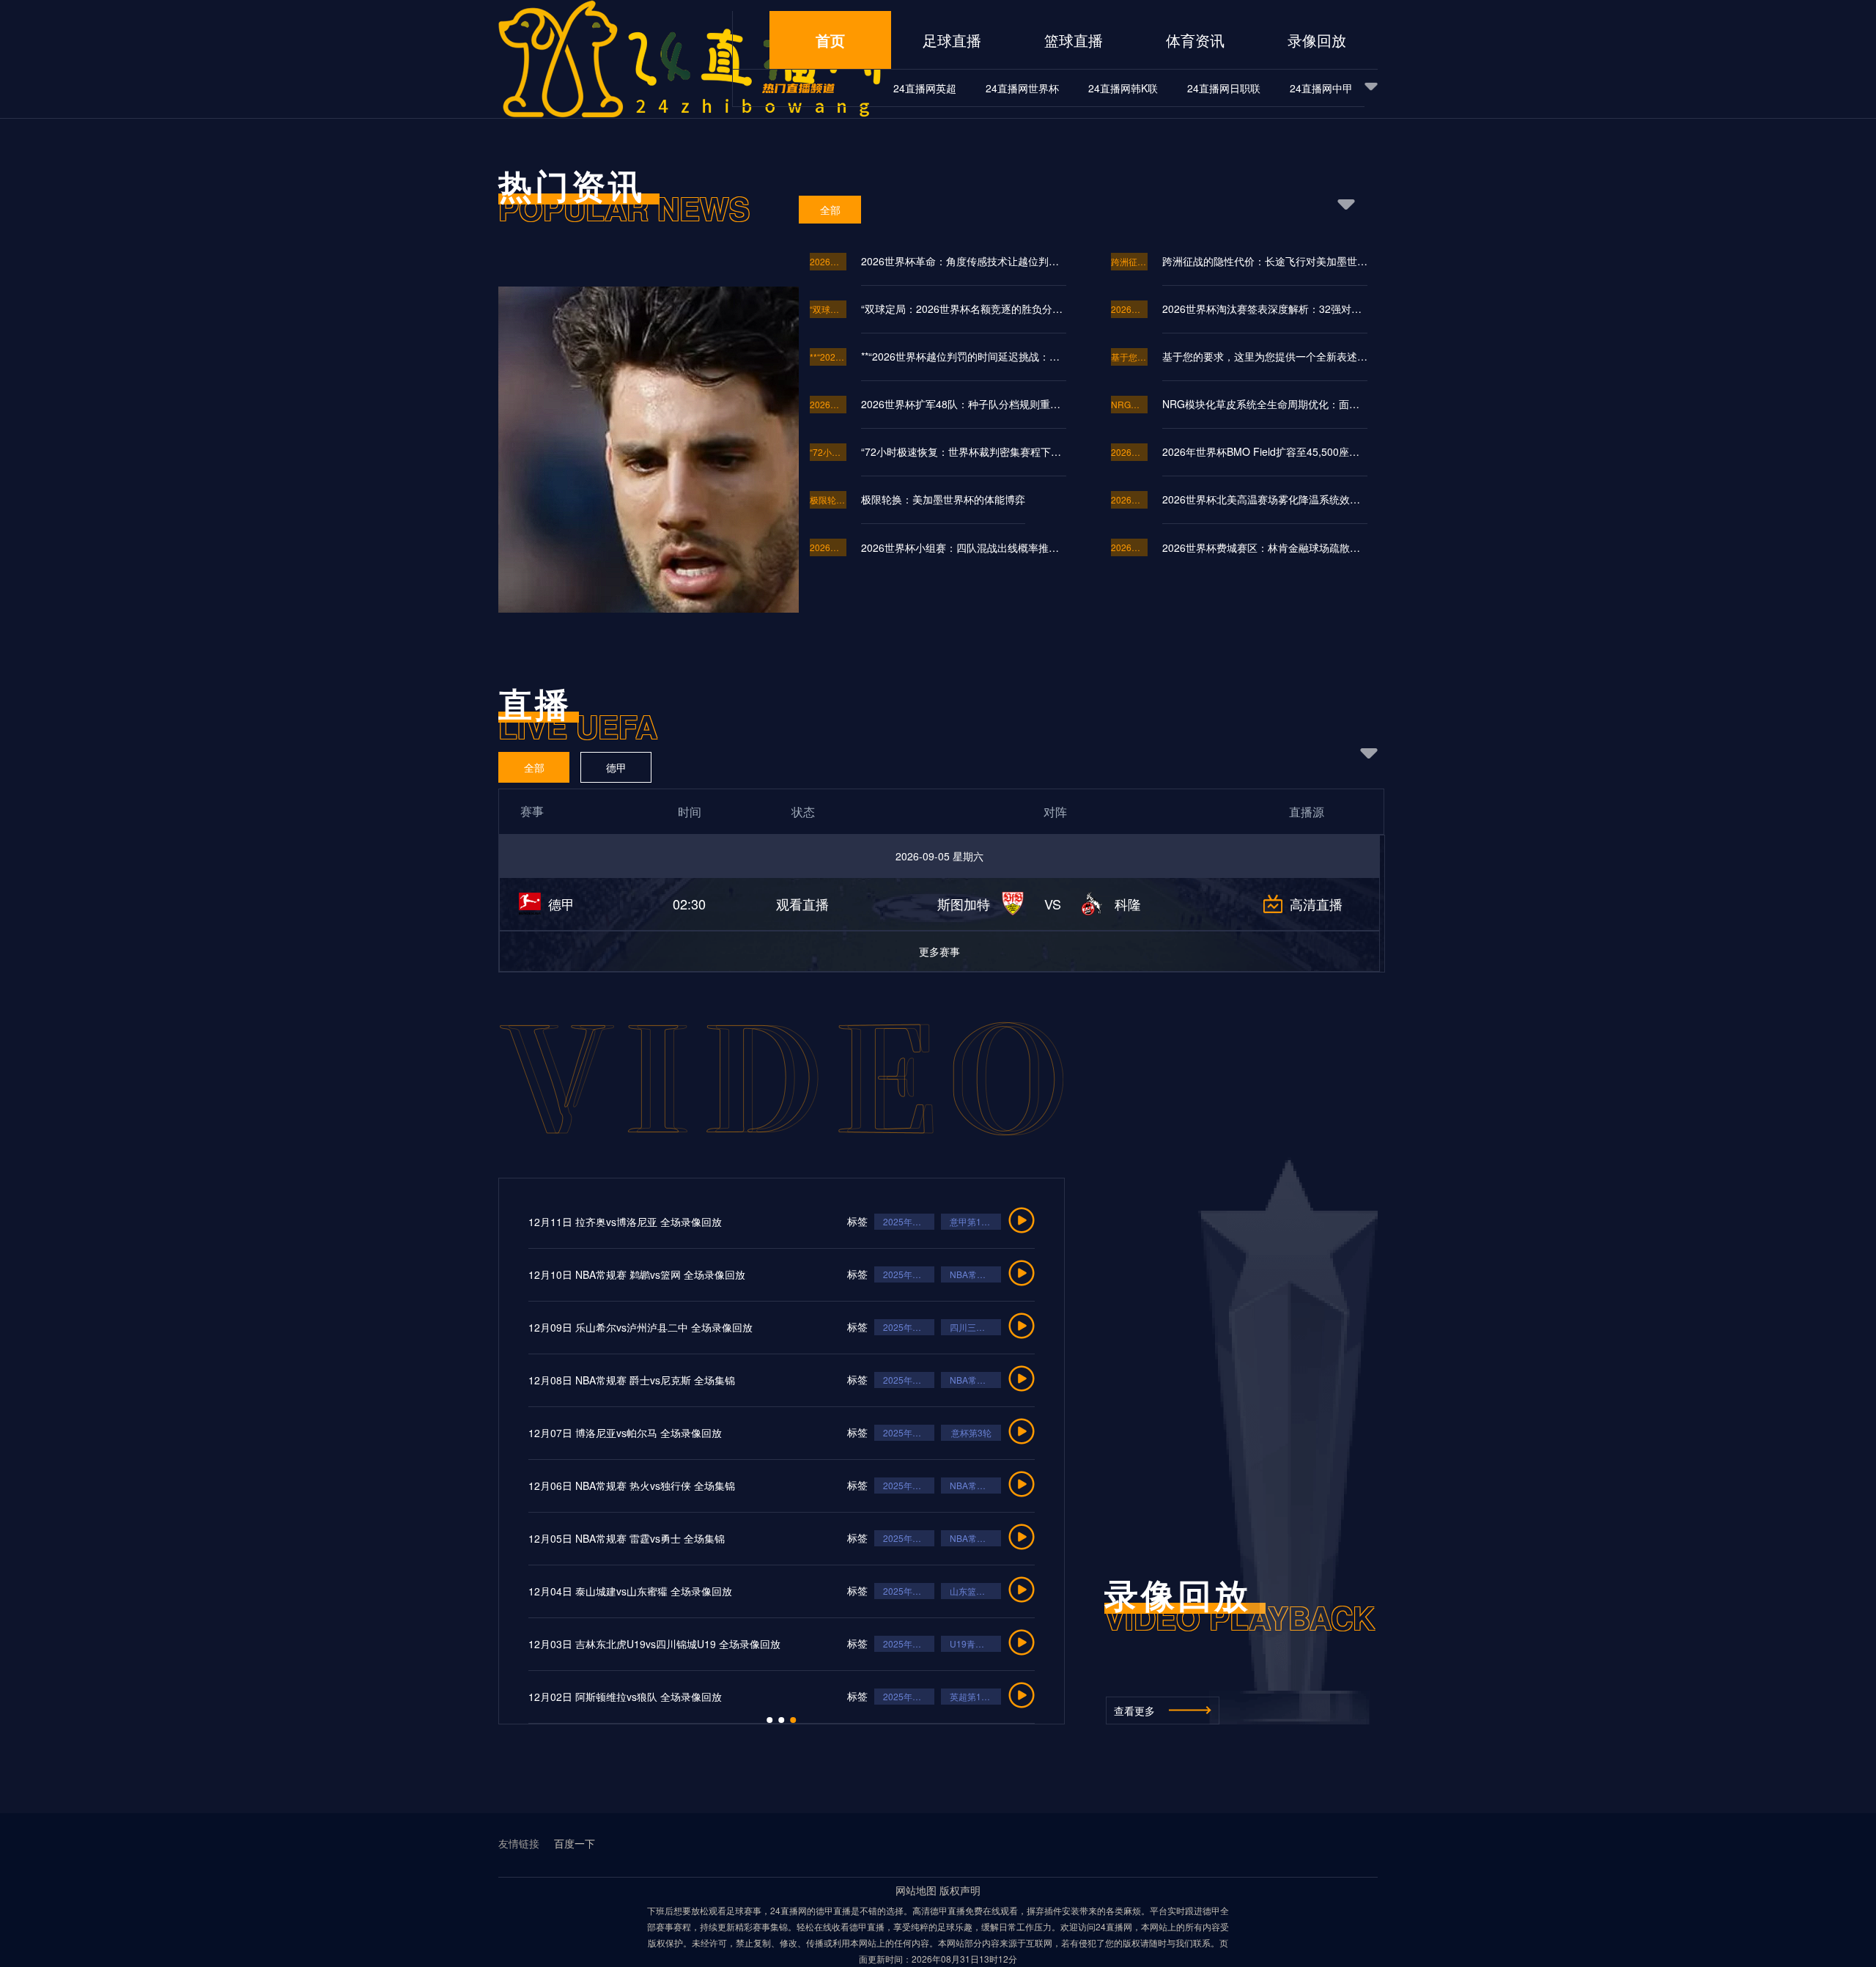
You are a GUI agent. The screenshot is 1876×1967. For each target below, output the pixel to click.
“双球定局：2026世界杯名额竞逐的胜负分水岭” (828, 309)
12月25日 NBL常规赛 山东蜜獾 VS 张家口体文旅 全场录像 (585, 1591)
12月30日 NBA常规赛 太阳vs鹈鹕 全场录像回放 (561, 1327)
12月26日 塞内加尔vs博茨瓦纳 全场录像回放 (554, 1538)
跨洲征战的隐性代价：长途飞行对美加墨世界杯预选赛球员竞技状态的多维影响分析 (1129, 261)
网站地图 (916, 1890)
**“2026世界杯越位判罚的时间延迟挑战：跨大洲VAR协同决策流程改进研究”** (828, 357)
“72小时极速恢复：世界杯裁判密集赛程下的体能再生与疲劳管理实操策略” (828, 452)
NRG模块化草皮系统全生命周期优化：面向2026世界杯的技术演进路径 (1129, 404)
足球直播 (952, 40)
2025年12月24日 (832, 1432)
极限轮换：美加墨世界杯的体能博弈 (828, 499)
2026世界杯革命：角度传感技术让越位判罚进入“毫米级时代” (828, 261)
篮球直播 (1074, 40)
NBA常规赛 (896, 1274)
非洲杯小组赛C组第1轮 (899, 1432)
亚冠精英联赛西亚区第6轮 (899, 1485)
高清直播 (1316, 904)
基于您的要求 (1129, 357)
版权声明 (960, 1890)
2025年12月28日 (832, 1274)
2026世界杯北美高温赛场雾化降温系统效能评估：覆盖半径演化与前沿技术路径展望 (1129, 499)
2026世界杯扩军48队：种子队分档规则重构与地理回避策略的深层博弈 (828, 404)
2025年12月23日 (832, 1643)
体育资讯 (1195, 40)
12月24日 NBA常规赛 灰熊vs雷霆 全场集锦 (550, 1644)
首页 (830, 40)
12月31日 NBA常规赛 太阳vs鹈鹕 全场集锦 (550, 1274)
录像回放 (1317, 40)
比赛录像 (828, 1380)
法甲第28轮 (896, 1221)
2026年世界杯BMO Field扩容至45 (1129, 452)
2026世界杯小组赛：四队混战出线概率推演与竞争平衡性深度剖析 (828, 547)
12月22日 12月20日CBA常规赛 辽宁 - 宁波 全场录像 (572, 1697)
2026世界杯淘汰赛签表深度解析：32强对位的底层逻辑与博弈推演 (1129, 309)
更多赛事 (939, 951)
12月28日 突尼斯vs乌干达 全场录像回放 (544, 1433)
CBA (895, 1696)
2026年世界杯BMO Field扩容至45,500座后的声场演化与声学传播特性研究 (1265, 451)
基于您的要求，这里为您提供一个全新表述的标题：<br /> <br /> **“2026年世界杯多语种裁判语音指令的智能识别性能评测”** (1265, 356)
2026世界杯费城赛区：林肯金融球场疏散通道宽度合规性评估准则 (1129, 547)
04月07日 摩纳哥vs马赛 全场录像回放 (539, 1222)
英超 (895, 1380)
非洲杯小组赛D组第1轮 (899, 1538)
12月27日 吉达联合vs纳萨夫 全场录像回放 (549, 1486)
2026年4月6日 (832, 1221)
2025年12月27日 (832, 1327)
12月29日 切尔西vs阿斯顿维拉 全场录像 (544, 1380)
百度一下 (575, 1844)
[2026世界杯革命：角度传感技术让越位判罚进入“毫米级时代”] (632, 531)
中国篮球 (895, 1591)
